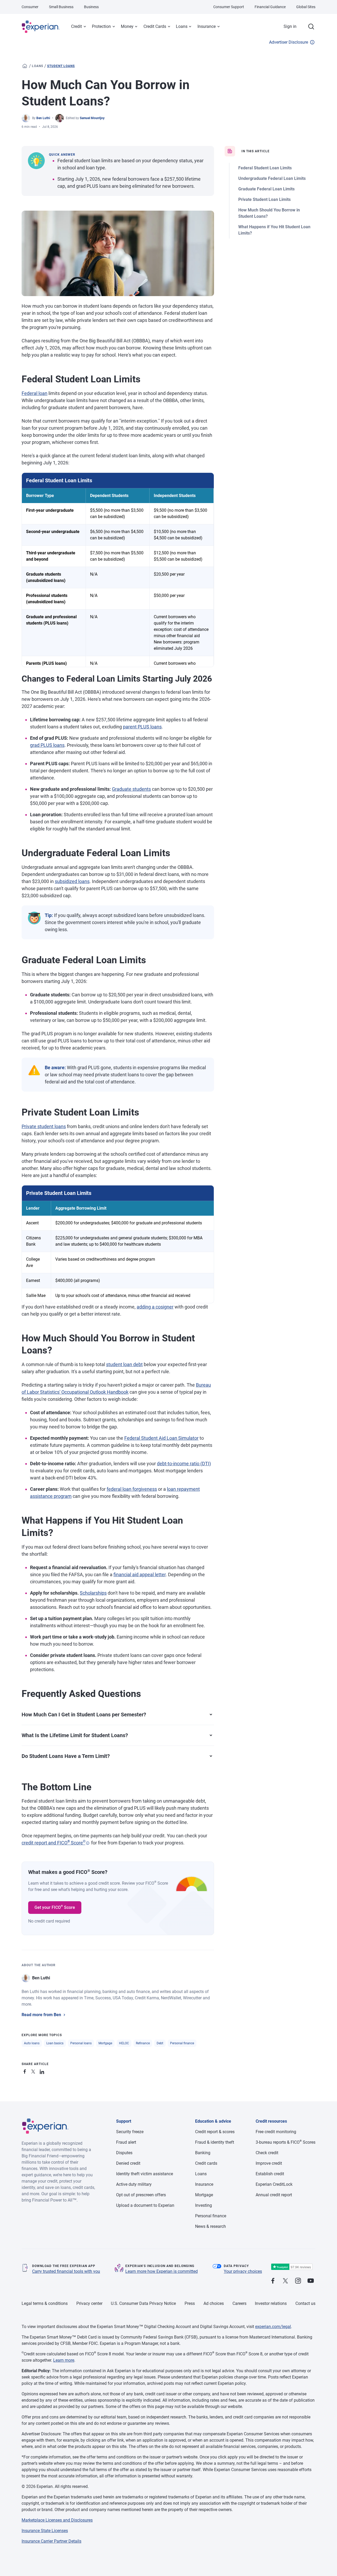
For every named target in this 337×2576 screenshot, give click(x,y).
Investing (204, 2205)
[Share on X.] (34, 2071)
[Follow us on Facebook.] (273, 2281)
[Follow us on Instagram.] (298, 2281)
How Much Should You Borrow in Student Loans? (269, 213)
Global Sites (306, 7)
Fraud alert (126, 2142)
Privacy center (89, 2303)
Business (91, 7)
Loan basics (55, 2043)
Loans (182, 26)
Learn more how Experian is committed (162, 2271)
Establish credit (270, 2174)
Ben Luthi (43, 118)
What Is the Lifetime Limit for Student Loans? (75, 1735)
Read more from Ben (41, 2015)
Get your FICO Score (55, 1907)
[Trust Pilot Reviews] (292, 2267)
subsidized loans (72, 881)
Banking (203, 2153)
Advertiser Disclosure (289, 42)
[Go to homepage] (25, 66)
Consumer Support (229, 7)
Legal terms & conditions (45, 2303)
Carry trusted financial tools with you (66, 2271)
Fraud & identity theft (215, 2142)
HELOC (124, 2043)
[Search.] (311, 27)
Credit (76, 26)
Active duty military (134, 2184)
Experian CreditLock (274, 2184)
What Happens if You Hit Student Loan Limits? (274, 230)
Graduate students (131, 789)
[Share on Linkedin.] (43, 2071)
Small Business (61, 7)
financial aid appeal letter (140, 1574)
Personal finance (182, 2043)
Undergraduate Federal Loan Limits (272, 178)
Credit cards (206, 2163)
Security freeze (130, 2132)
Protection (101, 26)
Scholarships (93, 1593)
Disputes (124, 2153)
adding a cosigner (155, 1307)
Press (190, 2303)
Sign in (290, 26)
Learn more (64, 2360)
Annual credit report (274, 2195)
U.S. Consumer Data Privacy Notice (143, 2303)
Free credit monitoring (276, 2132)
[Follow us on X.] (285, 2281)
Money (127, 26)
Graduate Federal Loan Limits (266, 189)
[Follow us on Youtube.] (311, 2281)
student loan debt (124, 1364)
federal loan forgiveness (132, 1489)
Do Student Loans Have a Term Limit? (66, 1756)
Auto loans (32, 2043)
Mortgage (105, 2043)
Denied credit (128, 2163)
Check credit (267, 2153)
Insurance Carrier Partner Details (51, 2541)
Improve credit (269, 2163)
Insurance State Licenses (45, 2531)
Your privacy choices (243, 2271)
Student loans (61, 66)
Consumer (30, 7)
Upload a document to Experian (145, 2205)
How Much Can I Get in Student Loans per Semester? (84, 1715)
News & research (210, 2226)
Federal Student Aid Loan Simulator (161, 1438)
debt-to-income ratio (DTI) (184, 1464)
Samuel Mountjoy (92, 118)
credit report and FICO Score (53, 1843)
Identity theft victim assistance (145, 2174)
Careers (239, 2303)
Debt (160, 2043)
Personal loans (81, 2043)
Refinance (143, 2043)
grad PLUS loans (47, 745)
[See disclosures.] (88, 1843)
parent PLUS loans (142, 727)
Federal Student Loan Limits (265, 168)
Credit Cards (155, 26)
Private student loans (44, 1126)
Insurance (207, 26)
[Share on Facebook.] (26, 2071)
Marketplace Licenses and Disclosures (57, 2520)
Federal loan (34, 393)
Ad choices (214, 2303)
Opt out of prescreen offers (141, 2195)
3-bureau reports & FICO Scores (286, 2142)
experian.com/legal (273, 2327)
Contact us (305, 2303)
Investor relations (271, 2303)
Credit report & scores (215, 2132)
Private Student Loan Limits (264, 199)
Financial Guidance (270, 7)
